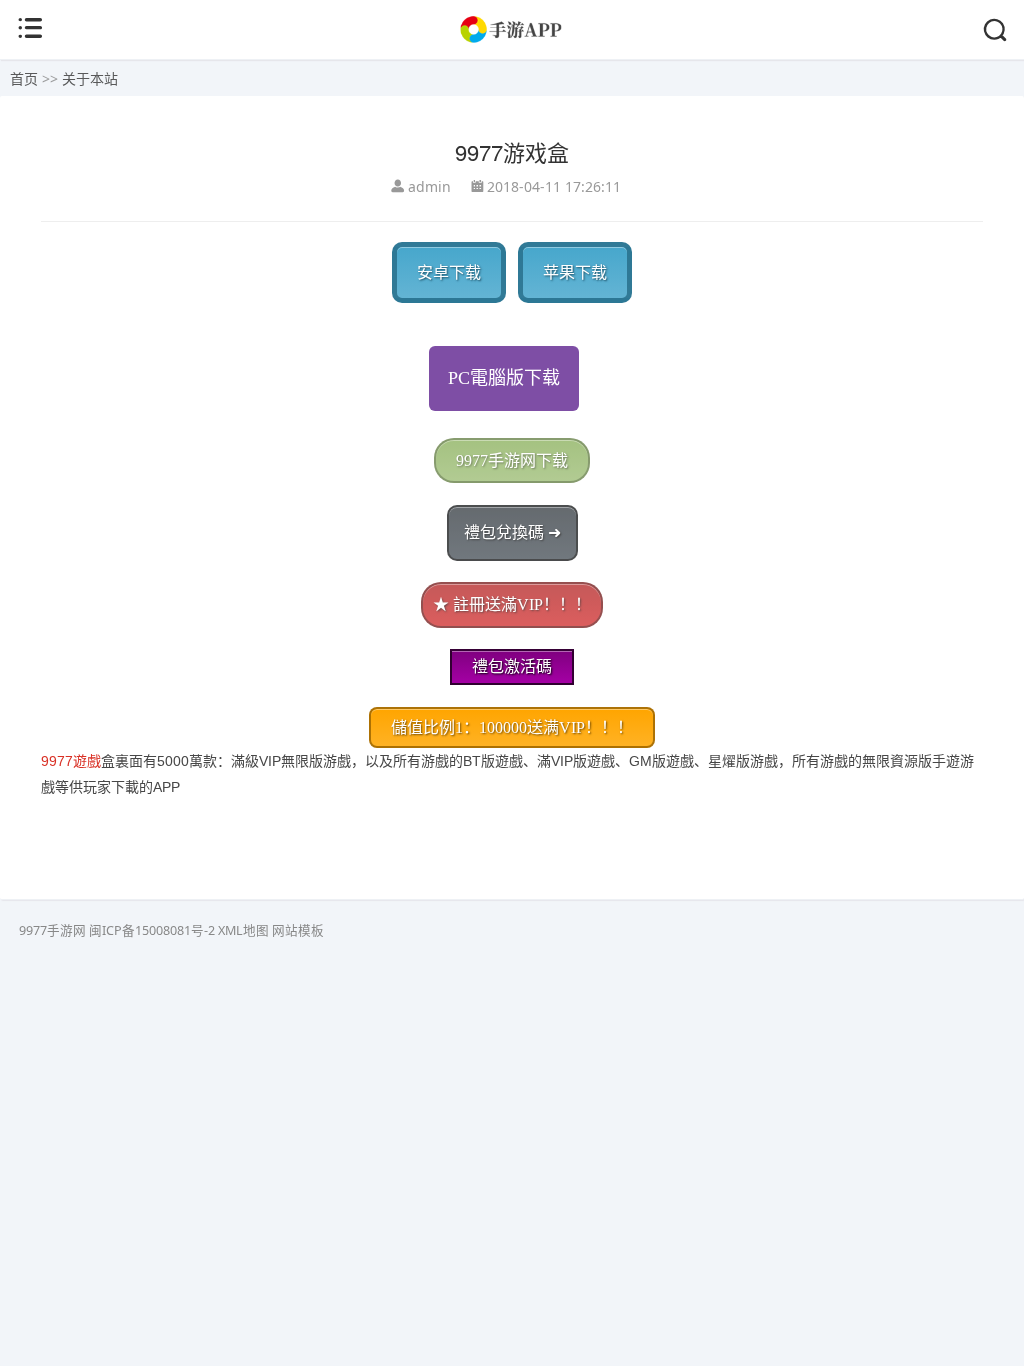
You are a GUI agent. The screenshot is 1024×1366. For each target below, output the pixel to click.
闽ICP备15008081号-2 (152, 930)
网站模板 (298, 930)
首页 (24, 78)
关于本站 (90, 78)
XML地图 (243, 930)
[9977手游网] (512, 39)
